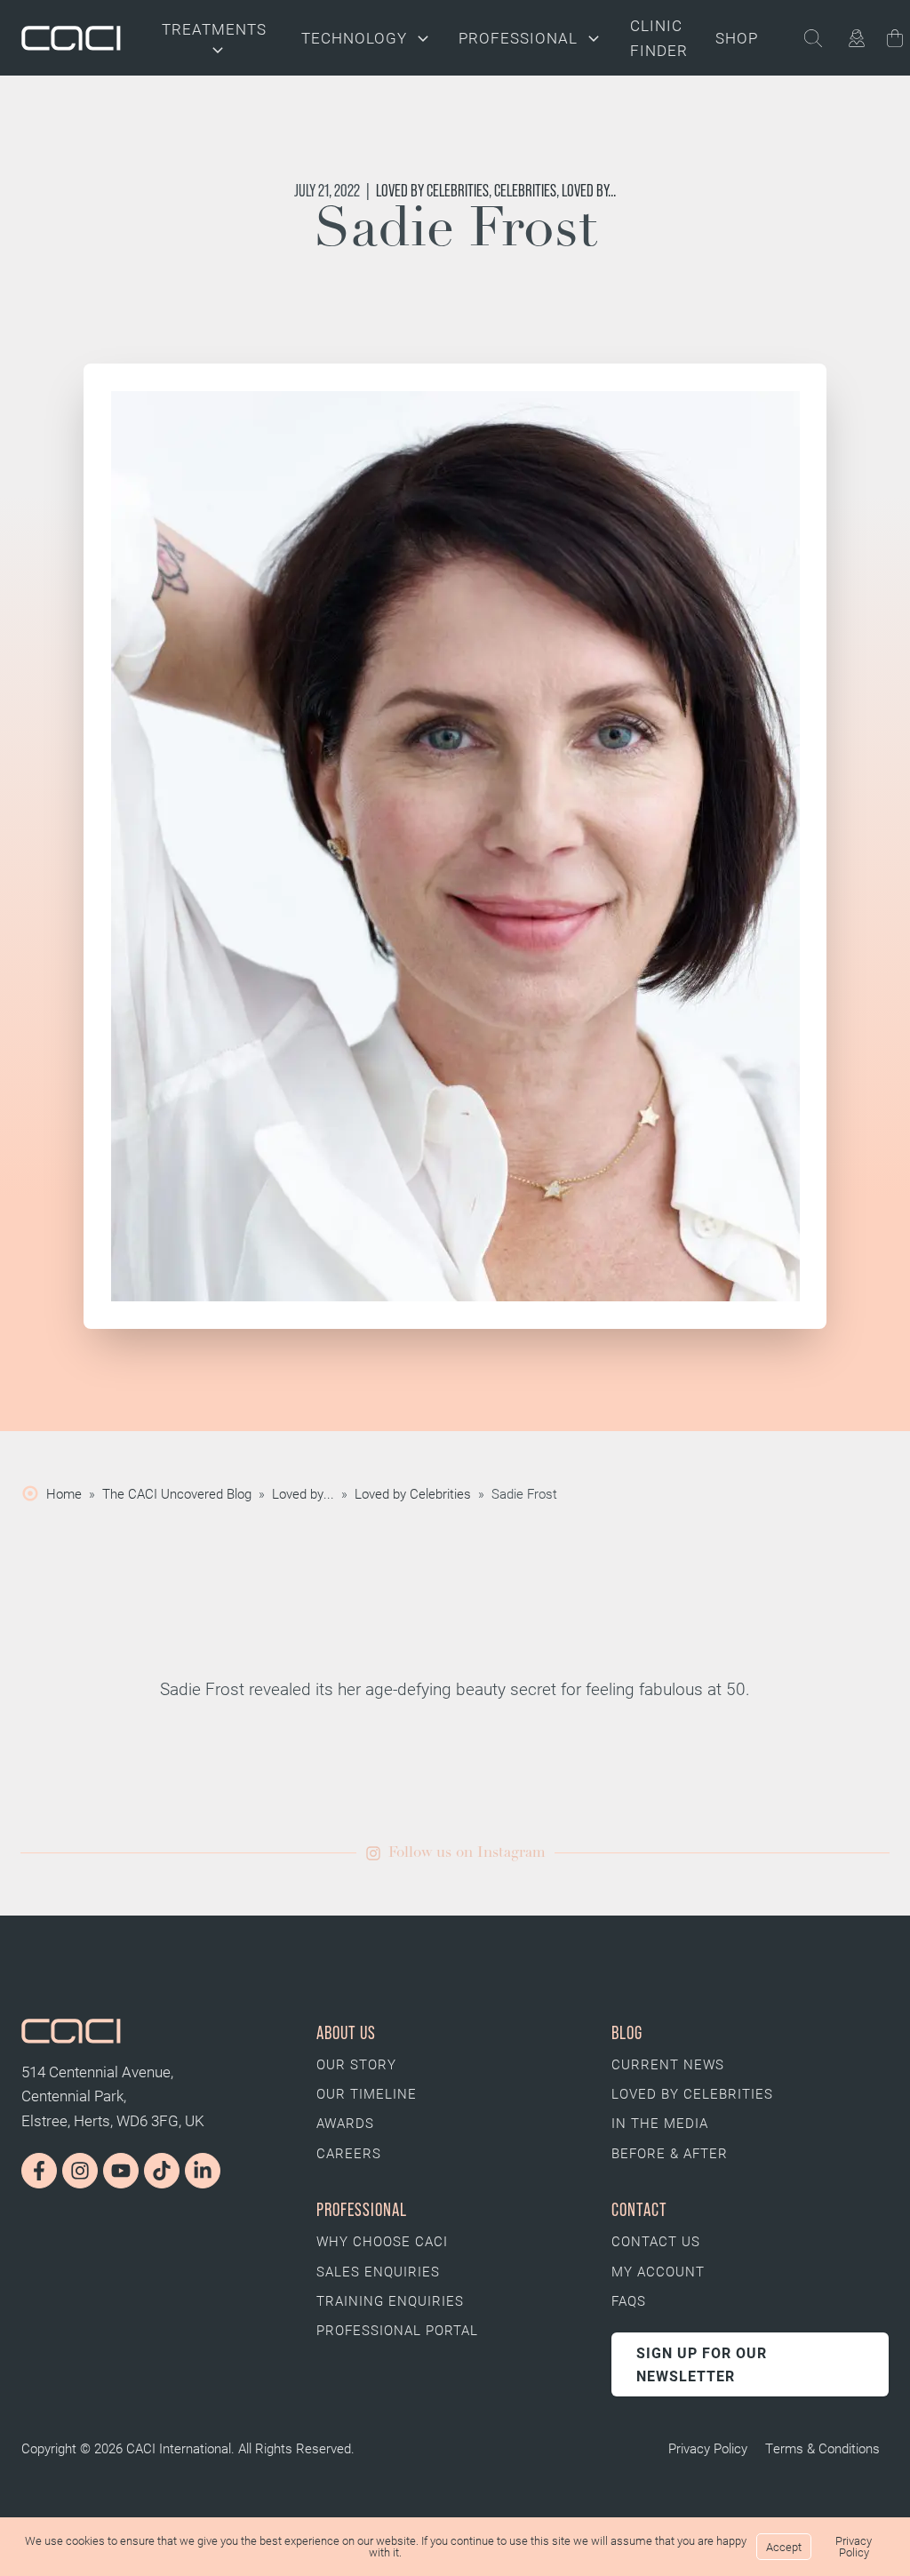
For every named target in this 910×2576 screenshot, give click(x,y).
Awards (345, 2123)
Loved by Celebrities (432, 191)
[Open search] (823, 38)
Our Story (356, 2064)
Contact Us (656, 2241)
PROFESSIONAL (518, 38)
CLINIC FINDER (659, 37)
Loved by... (589, 191)
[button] (455, 1853)
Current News (668, 2064)
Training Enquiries (390, 2300)
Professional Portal (397, 2330)
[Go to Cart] (895, 41)
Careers (349, 2153)
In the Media (660, 2123)
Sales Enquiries (378, 2271)
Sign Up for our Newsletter (702, 2364)
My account (658, 2271)
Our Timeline (367, 2093)
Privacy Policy (708, 2448)
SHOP (737, 38)
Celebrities (525, 191)
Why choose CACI (382, 2241)
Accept (784, 2547)
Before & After (670, 2153)
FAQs (629, 2300)
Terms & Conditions (822, 2448)
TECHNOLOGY (354, 38)
